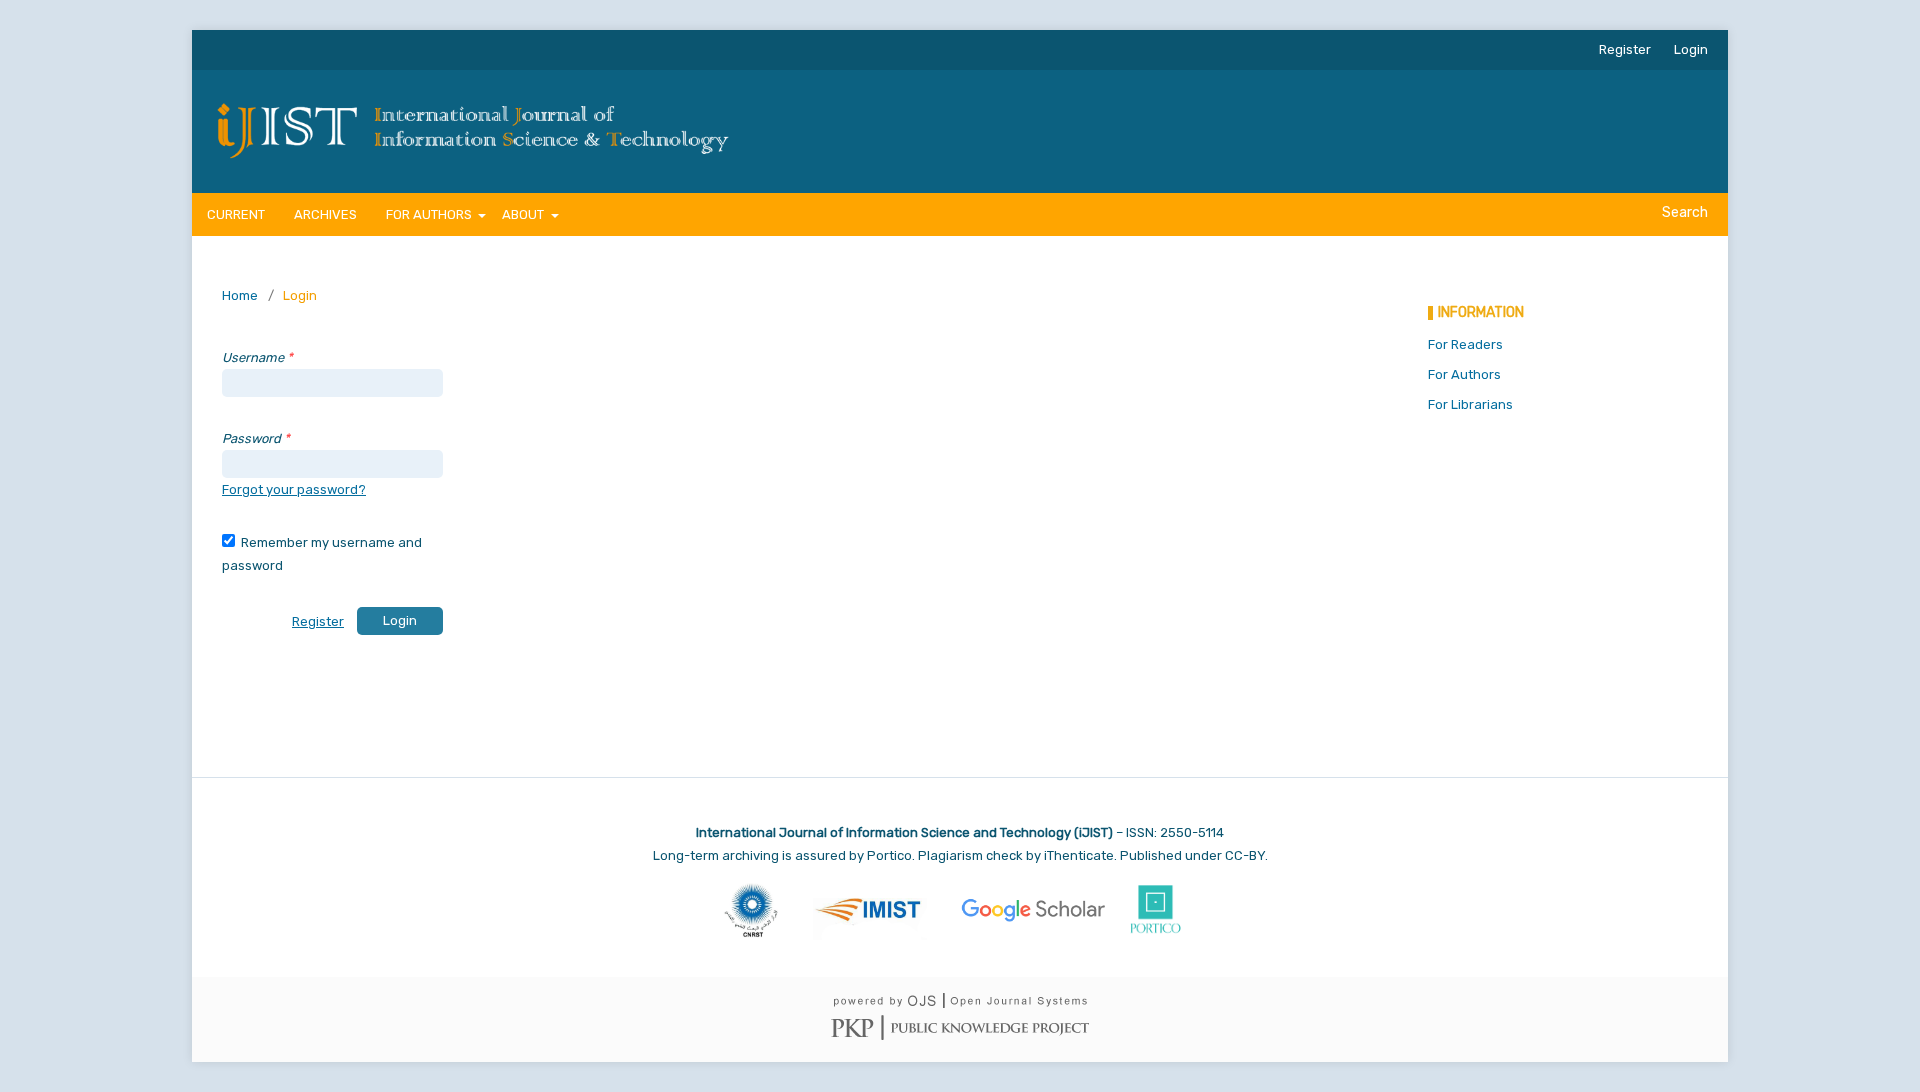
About (524, 214)
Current (236, 214)
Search (1683, 212)
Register (1625, 49)
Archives (325, 214)
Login (1691, 49)
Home (240, 295)
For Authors (1464, 374)
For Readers (1465, 344)
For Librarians (1470, 404)
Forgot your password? (294, 489)
